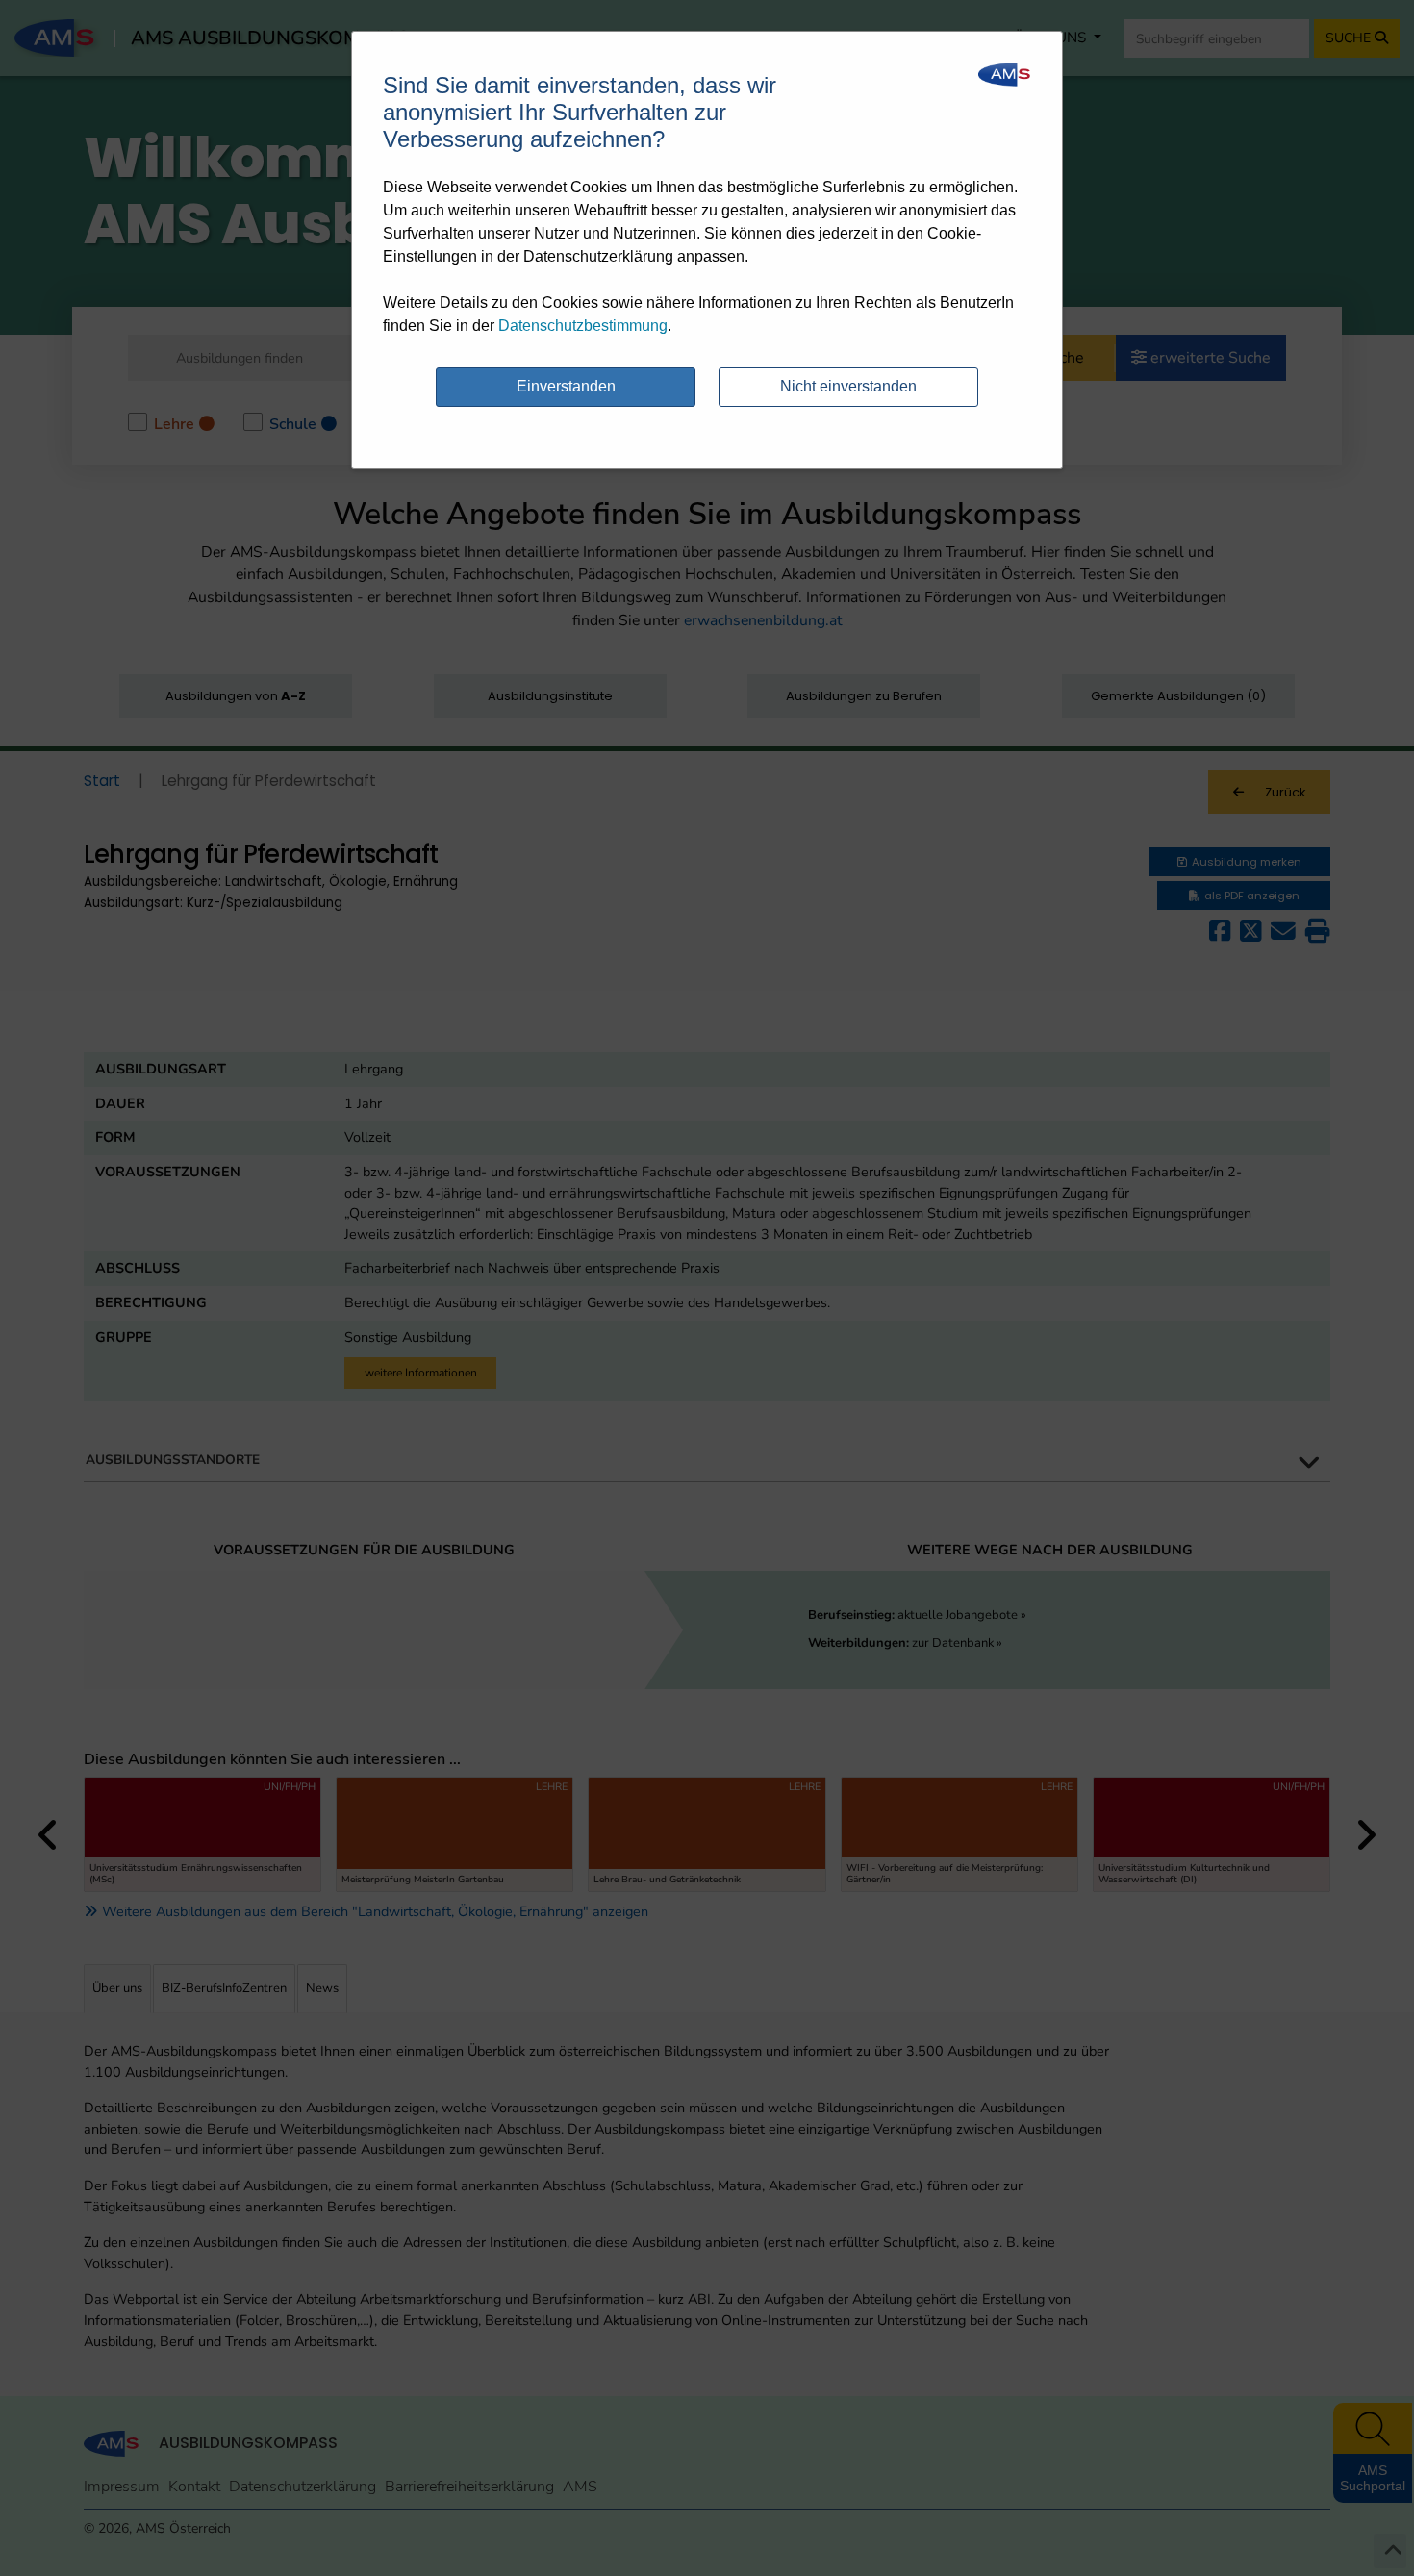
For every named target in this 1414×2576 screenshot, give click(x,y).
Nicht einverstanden (848, 386)
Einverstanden (566, 386)
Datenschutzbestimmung (583, 326)
